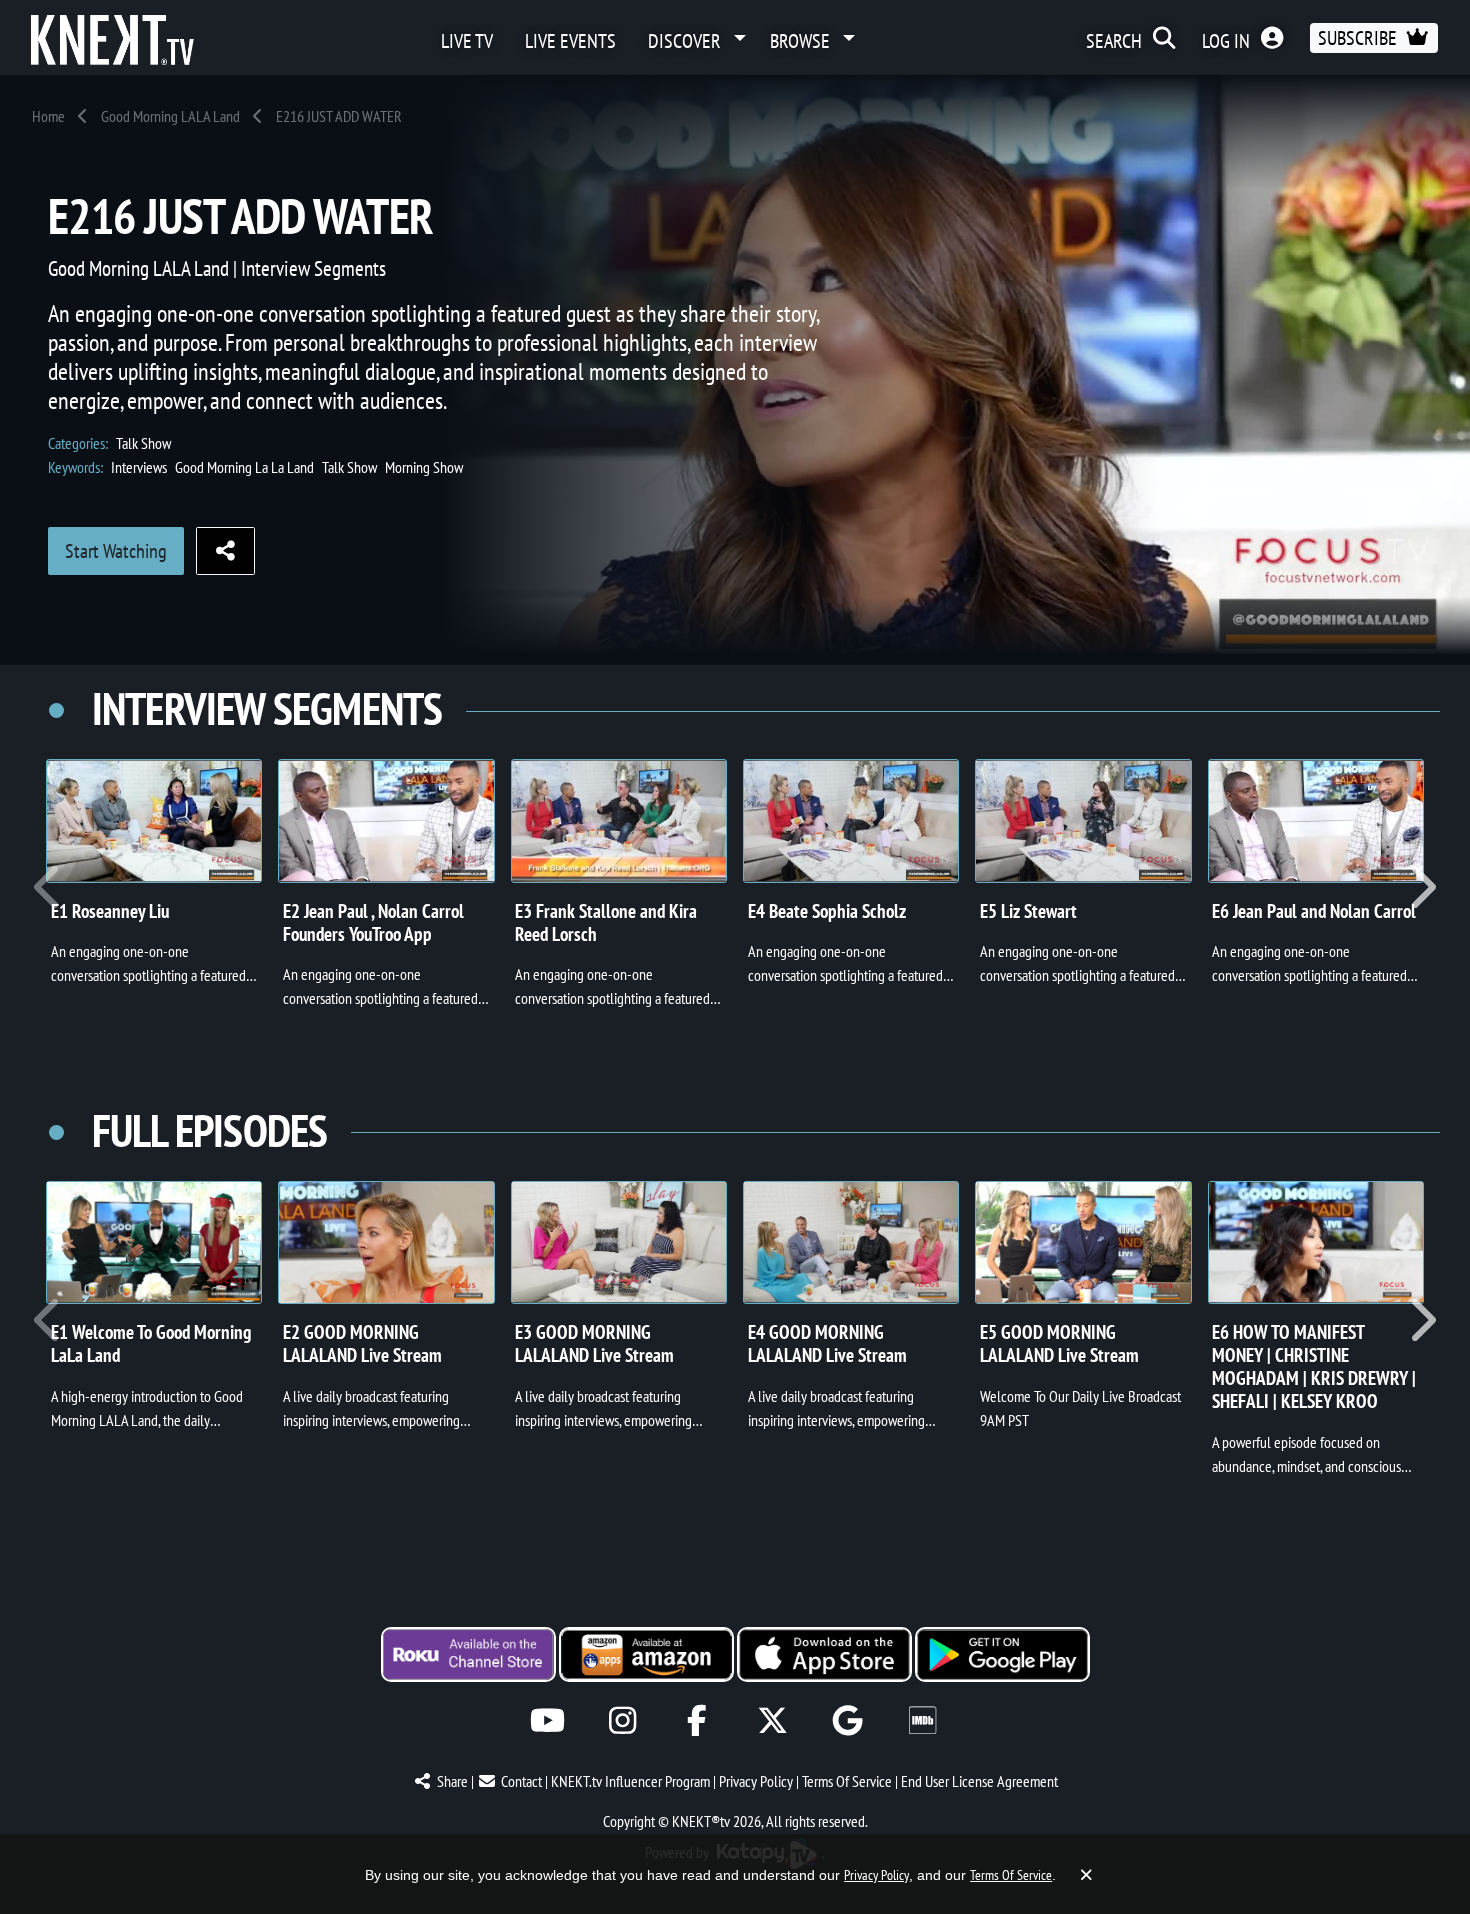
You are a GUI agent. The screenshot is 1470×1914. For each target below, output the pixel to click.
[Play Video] (154, 821)
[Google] (847, 1720)
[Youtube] (547, 1720)
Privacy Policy (756, 1781)
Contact (521, 1781)
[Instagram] (622, 1720)
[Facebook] (697, 1720)
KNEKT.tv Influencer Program (630, 1781)
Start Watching (116, 551)
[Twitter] (772, 1720)
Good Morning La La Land (244, 467)
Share (452, 1781)
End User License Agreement (979, 1781)
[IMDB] (922, 1720)
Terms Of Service (847, 1781)
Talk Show (143, 443)
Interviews (139, 467)
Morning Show (424, 467)
